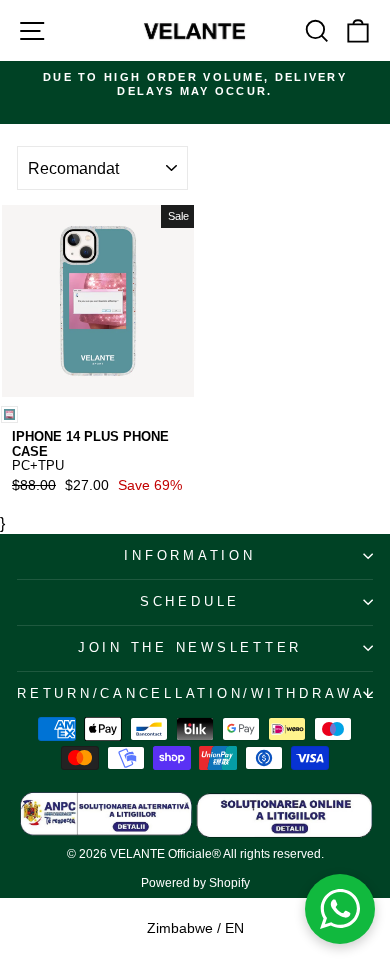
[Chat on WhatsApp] (340, 909)
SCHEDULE (190, 602)
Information (189, 556)
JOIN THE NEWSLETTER (190, 648)
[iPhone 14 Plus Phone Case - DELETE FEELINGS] (9, 414)
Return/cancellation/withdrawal (195, 694)
